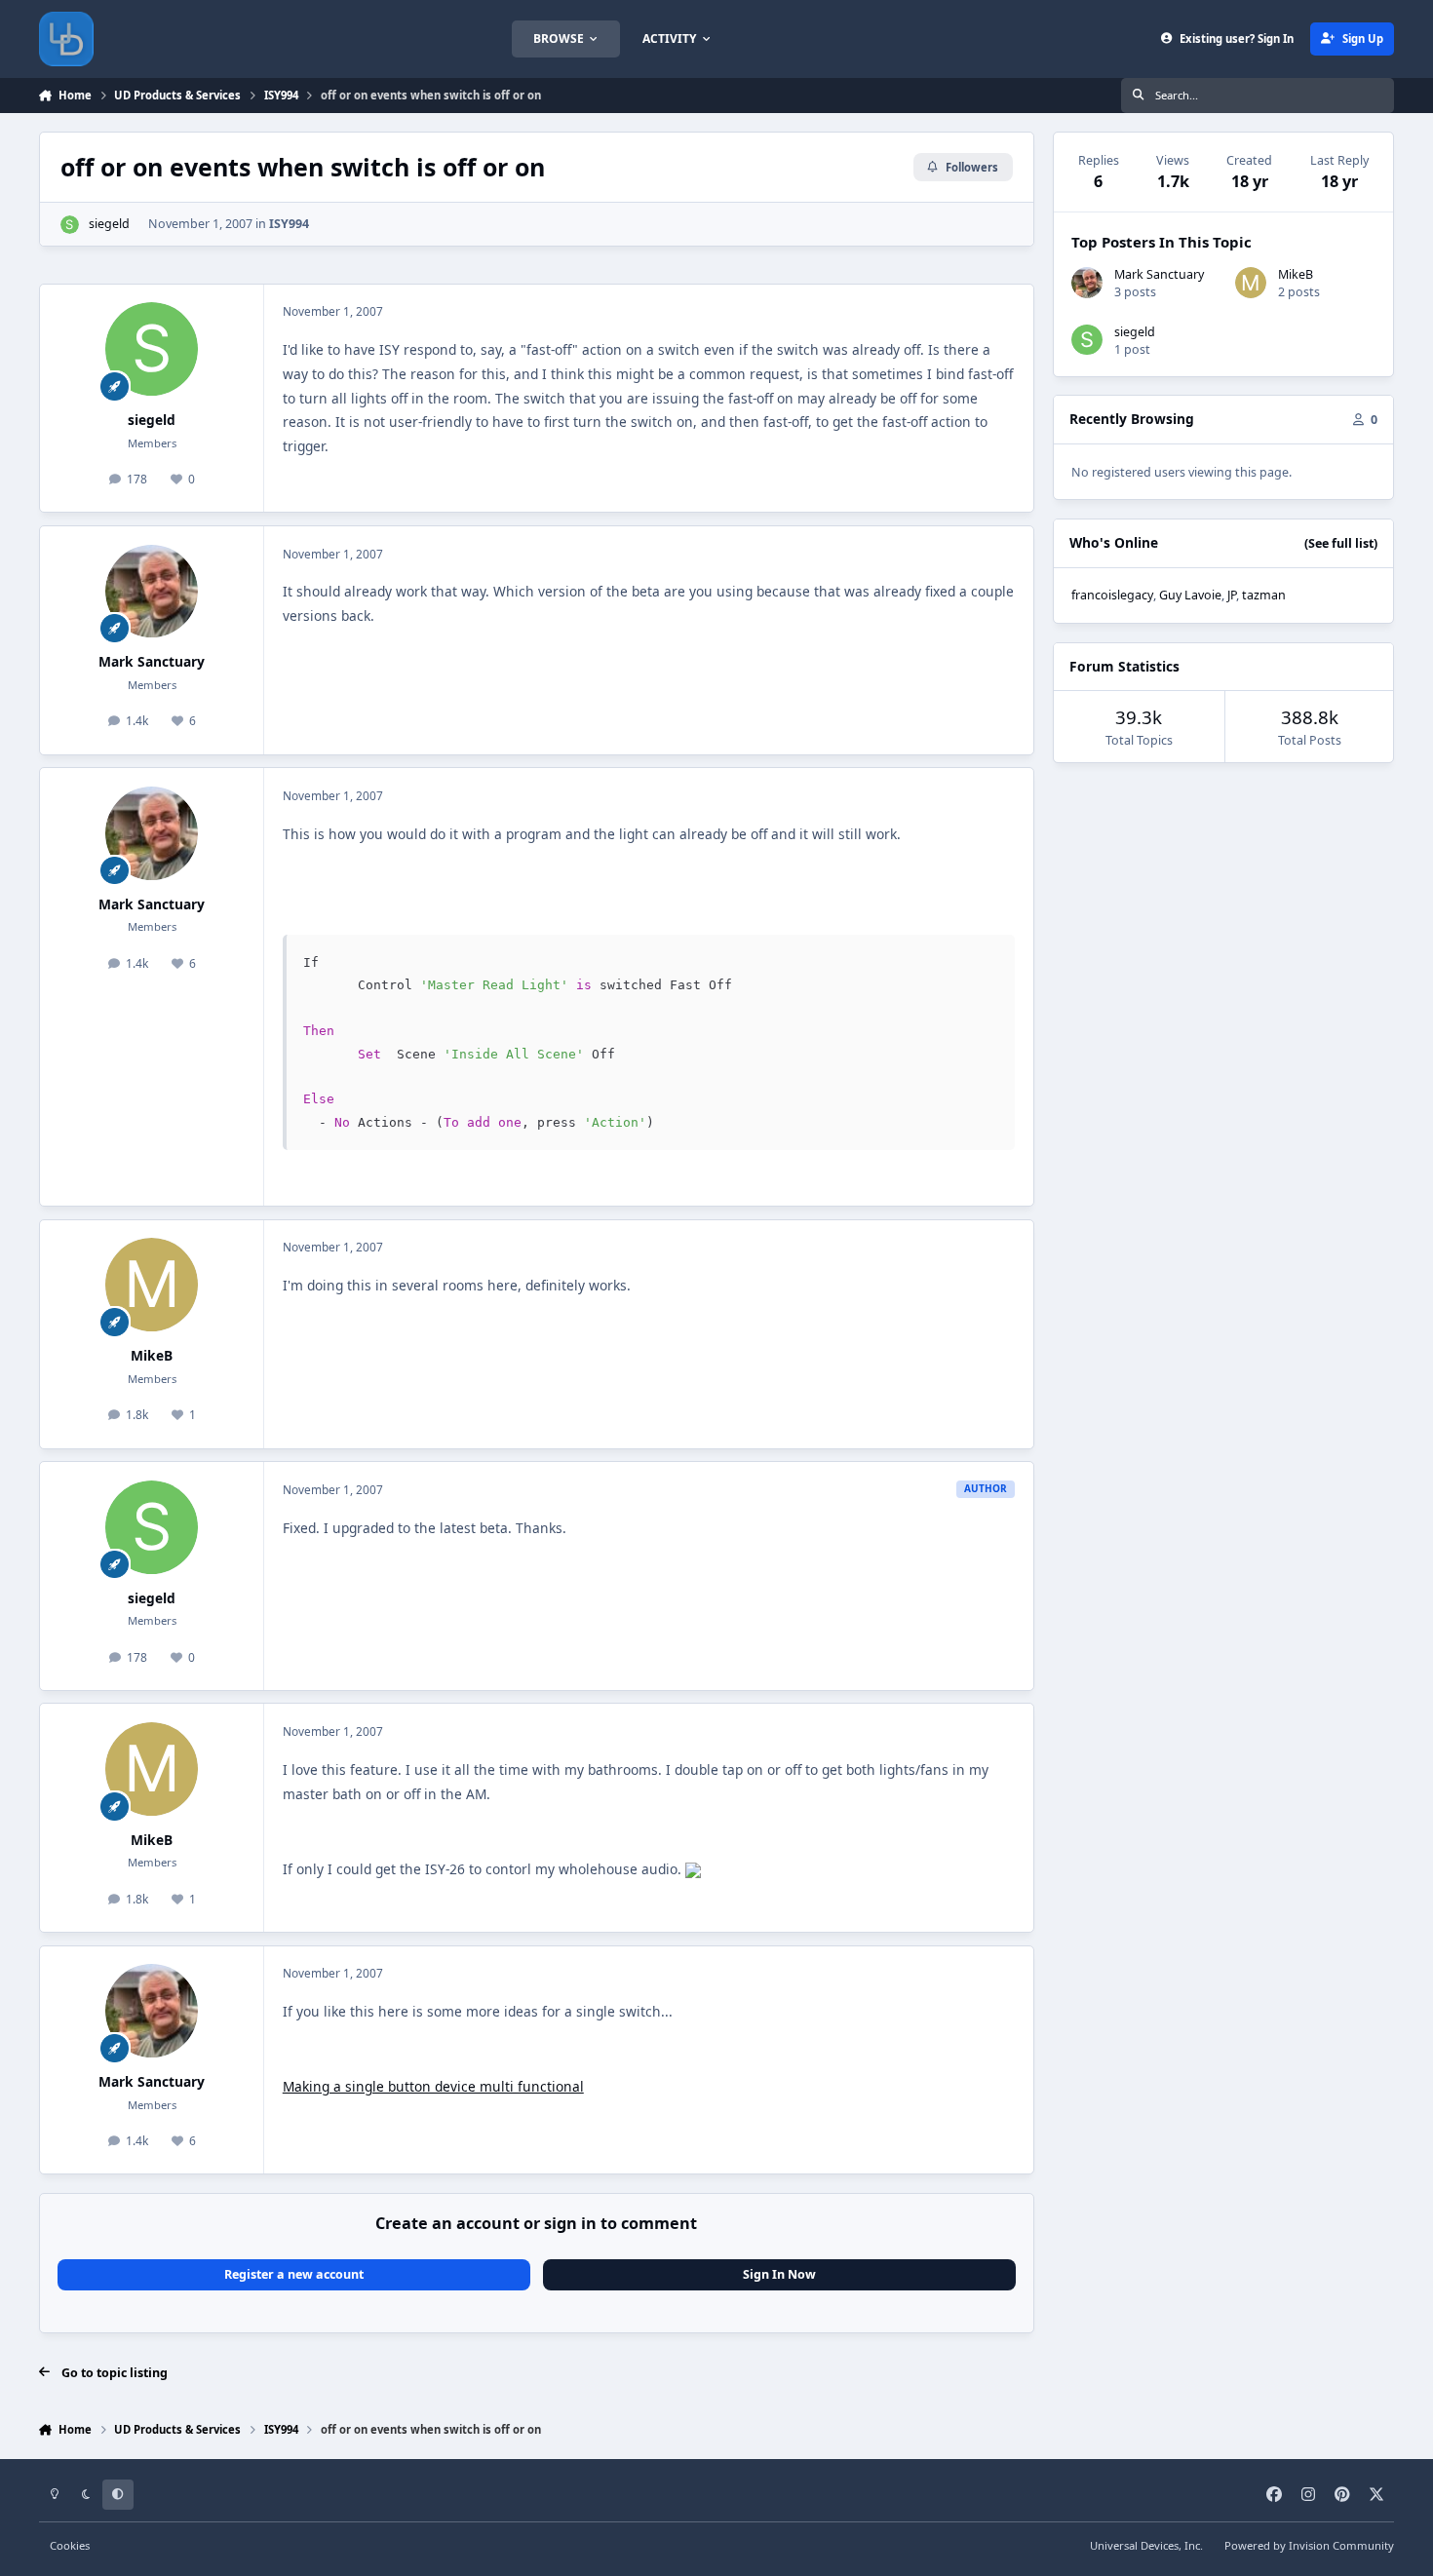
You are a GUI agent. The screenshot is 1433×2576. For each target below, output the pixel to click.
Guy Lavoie (1190, 595)
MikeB (152, 1355)
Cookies (70, 2545)
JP (1232, 595)
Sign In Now (779, 2274)
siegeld (109, 224)
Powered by (1309, 2545)
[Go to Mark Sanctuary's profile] (152, 592)
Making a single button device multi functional (433, 2086)
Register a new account (294, 2274)
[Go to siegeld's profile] (70, 225)
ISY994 (289, 224)
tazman (1264, 595)
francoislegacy (1112, 595)
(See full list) (1341, 543)
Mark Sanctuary (152, 661)
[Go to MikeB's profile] (152, 1285)
